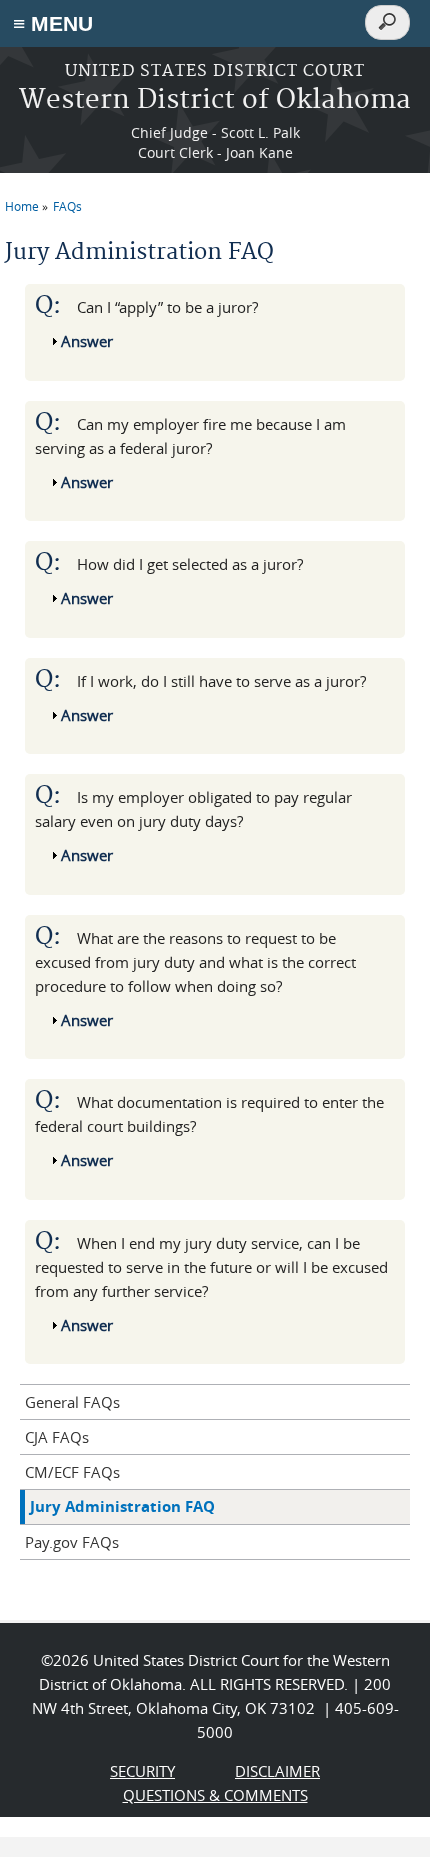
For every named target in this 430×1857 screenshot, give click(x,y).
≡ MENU (53, 23)
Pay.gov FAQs (72, 1542)
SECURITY (142, 1771)
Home (22, 206)
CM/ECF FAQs (72, 1472)
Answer (87, 341)
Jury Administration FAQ (122, 1506)
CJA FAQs (57, 1437)
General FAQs (72, 1402)
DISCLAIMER (277, 1771)
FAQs (67, 206)
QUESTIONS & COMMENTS (215, 1795)
